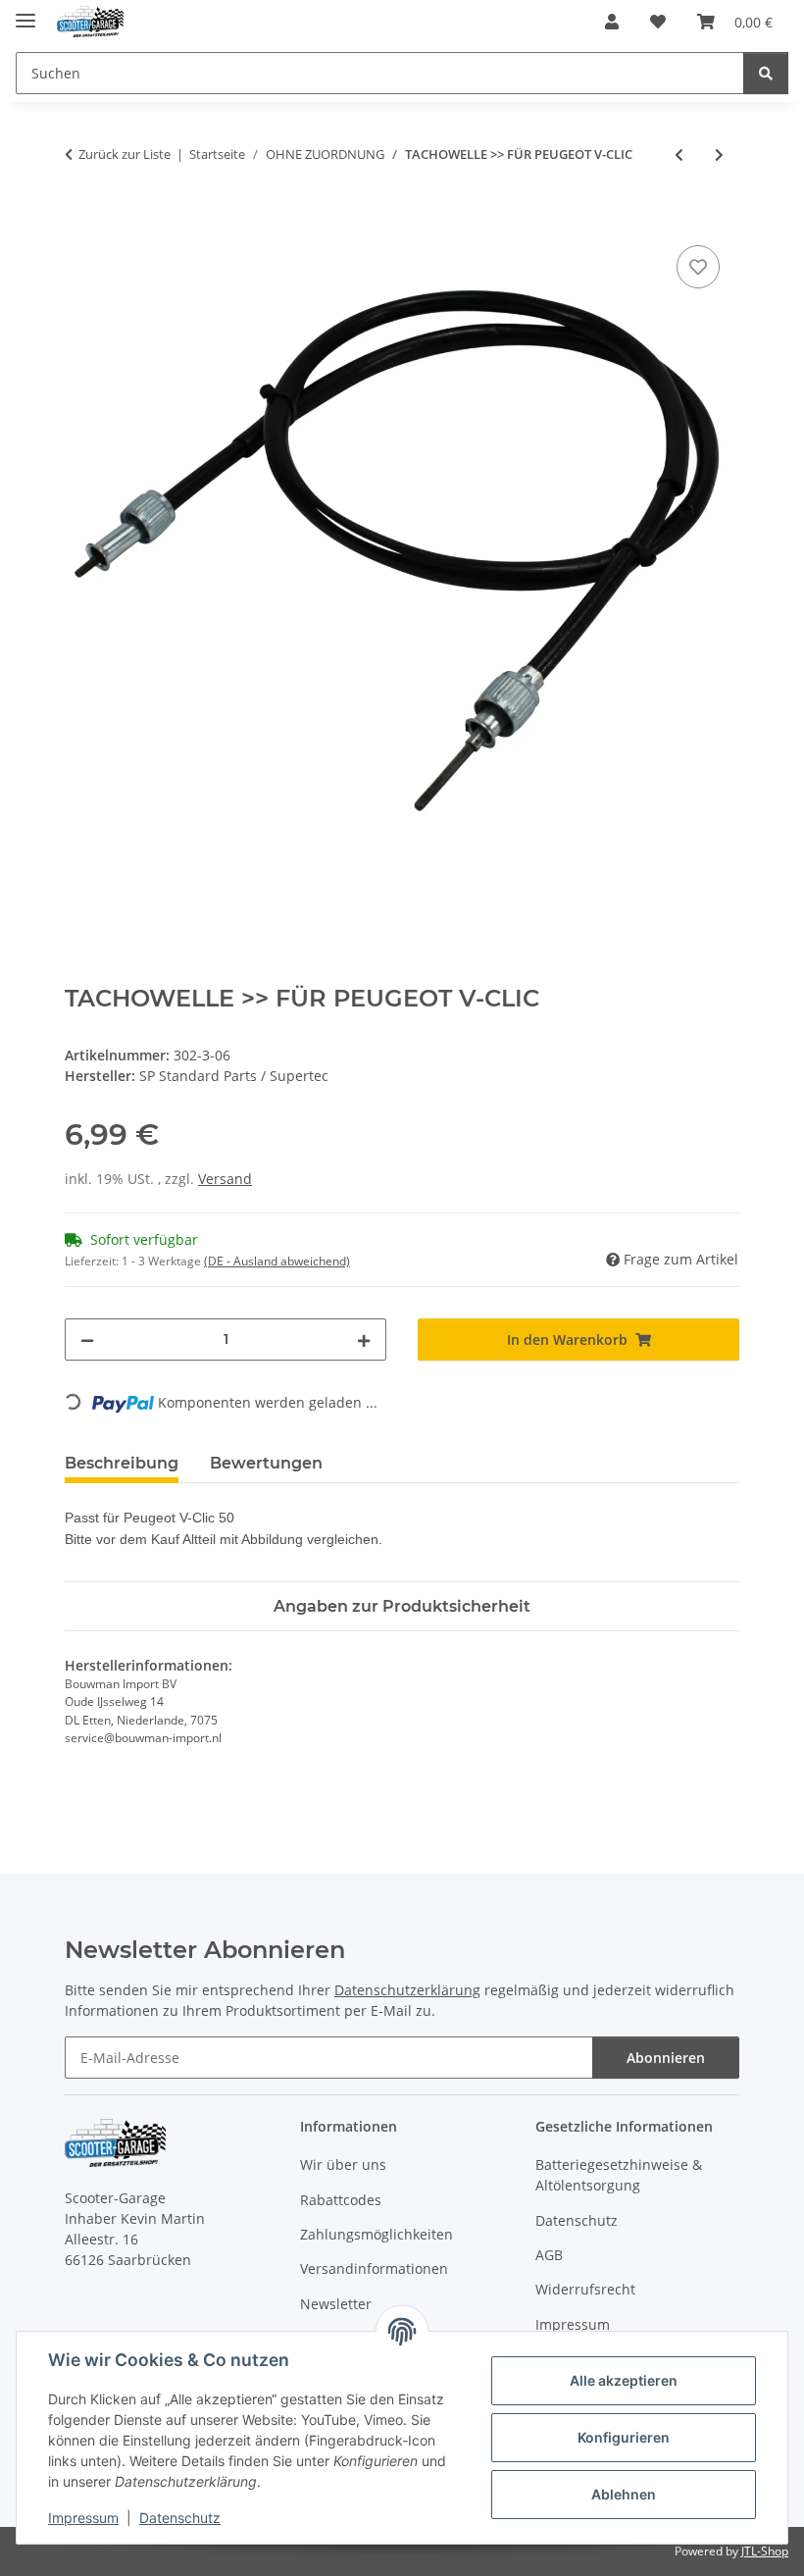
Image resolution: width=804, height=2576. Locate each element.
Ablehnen (624, 2494)
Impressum (83, 2518)
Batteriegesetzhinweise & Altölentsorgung (619, 2175)
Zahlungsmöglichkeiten (377, 2234)
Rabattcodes (341, 2200)
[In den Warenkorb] (80, 219)
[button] (612, 22)
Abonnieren (666, 2058)
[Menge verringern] (87, 1340)
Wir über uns (343, 2164)
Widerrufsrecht (585, 2289)
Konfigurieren (624, 2437)
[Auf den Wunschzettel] (698, 267)
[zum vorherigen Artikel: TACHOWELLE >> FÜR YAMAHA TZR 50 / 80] (679, 155)
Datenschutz (180, 2518)
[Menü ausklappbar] (25, 12)
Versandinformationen (374, 2268)
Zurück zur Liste (125, 154)
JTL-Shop (765, 2551)
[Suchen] (766, 73)
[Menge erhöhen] (364, 1340)
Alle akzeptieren (624, 2380)
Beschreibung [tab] (122, 1463)
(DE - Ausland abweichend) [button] (277, 1261)
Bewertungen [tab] (266, 1463)
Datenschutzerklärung (407, 1990)
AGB (549, 2255)
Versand (225, 1179)
